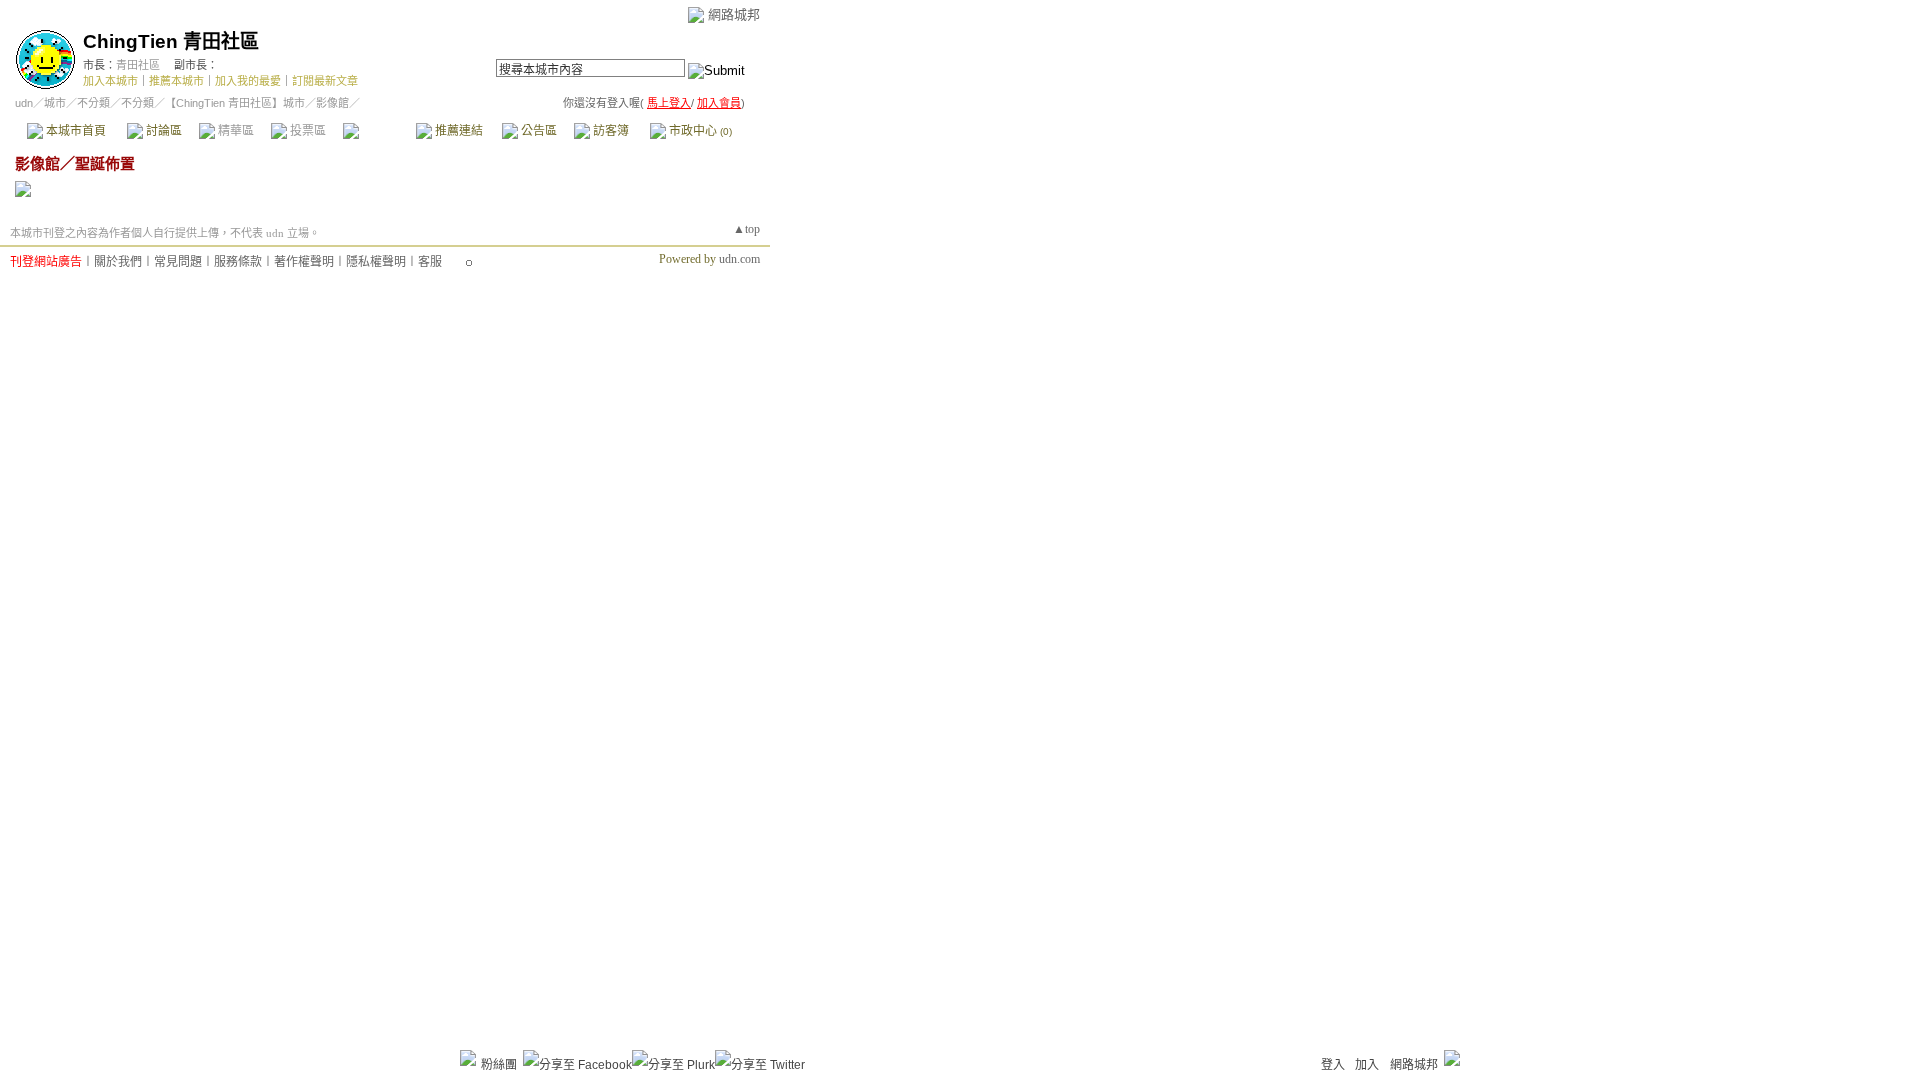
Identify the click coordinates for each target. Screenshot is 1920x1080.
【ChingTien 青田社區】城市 (235, 103)
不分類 (93, 103)
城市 (55, 103)
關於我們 (118, 262)
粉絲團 (499, 1065)
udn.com (739, 259)
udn (24, 103)
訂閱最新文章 (325, 81)
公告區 (537, 131)
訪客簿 (609, 131)
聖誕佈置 (105, 163)
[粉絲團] (468, 1058)
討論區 (162, 131)
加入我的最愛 (248, 81)
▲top (746, 229)
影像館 (378, 131)
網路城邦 (734, 14)
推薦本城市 (176, 81)
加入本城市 (110, 81)
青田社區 (138, 65)
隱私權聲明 (376, 262)
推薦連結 (457, 131)
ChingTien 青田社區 (171, 41)
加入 (1367, 1065)
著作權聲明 (304, 262)
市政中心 (699, 131)
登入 (1333, 1065)
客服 (430, 262)
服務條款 (238, 262)
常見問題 (178, 262)
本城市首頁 (74, 131)
